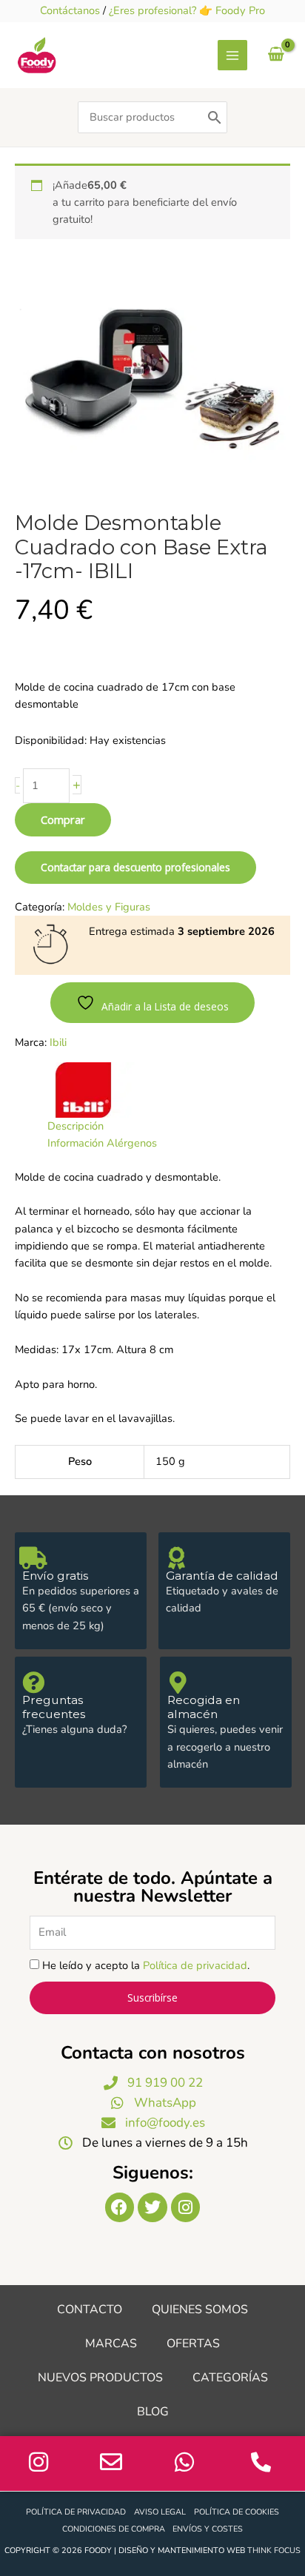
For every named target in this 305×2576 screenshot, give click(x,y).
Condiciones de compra (114, 2529)
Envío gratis (55, 1576)
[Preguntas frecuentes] (33, 1683)
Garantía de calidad (222, 1576)
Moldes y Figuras (109, 907)
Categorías (230, 2378)
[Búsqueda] (215, 117)
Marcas (111, 2344)
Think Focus (274, 2550)
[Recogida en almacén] (178, 1683)
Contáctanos (70, 10)
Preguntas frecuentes (54, 1707)
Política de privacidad (195, 1965)
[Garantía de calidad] (177, 1558)
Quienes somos (200, 2310)
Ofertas (193, 2344)
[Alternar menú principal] (232, 55)
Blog (153, 2412)
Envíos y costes (208, 2529)
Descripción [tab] (76, 1126)
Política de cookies (237, 2512)
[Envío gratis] (33, 1558)
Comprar (63, 819)
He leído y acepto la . (146, 1965)
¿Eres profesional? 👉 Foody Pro (187, 10)
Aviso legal (160, 2512)
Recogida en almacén (204, 1707)
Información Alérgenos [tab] (102, 1143)
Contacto (90, 2310)
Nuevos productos (100, 2378)
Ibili (58, 1042)
